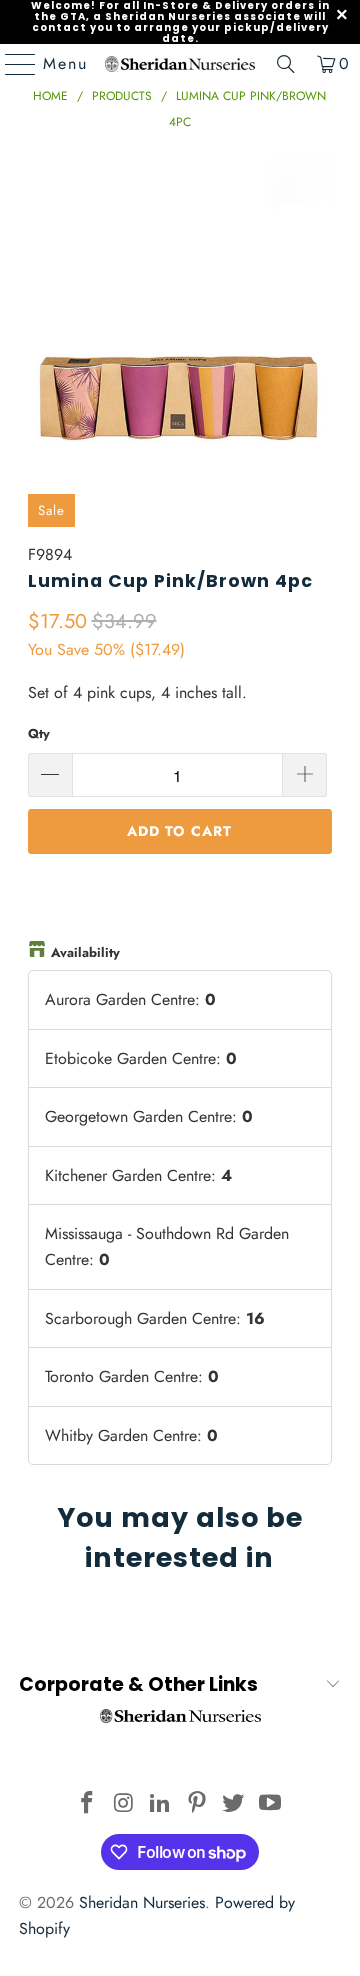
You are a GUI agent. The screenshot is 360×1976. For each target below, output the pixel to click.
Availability (85, 952)
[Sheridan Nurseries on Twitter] (234, 1804)
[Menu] (11, 64)
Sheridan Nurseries (142, 1902)
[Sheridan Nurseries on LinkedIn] (161, 1804)
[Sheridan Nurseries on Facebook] (87, 1804)
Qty (39, 733)
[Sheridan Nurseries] (180, 64)
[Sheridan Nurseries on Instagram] (124, 1804)
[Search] (286, 64)
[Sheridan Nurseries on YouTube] (271, 1804)
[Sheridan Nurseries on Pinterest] (198, 1804)
